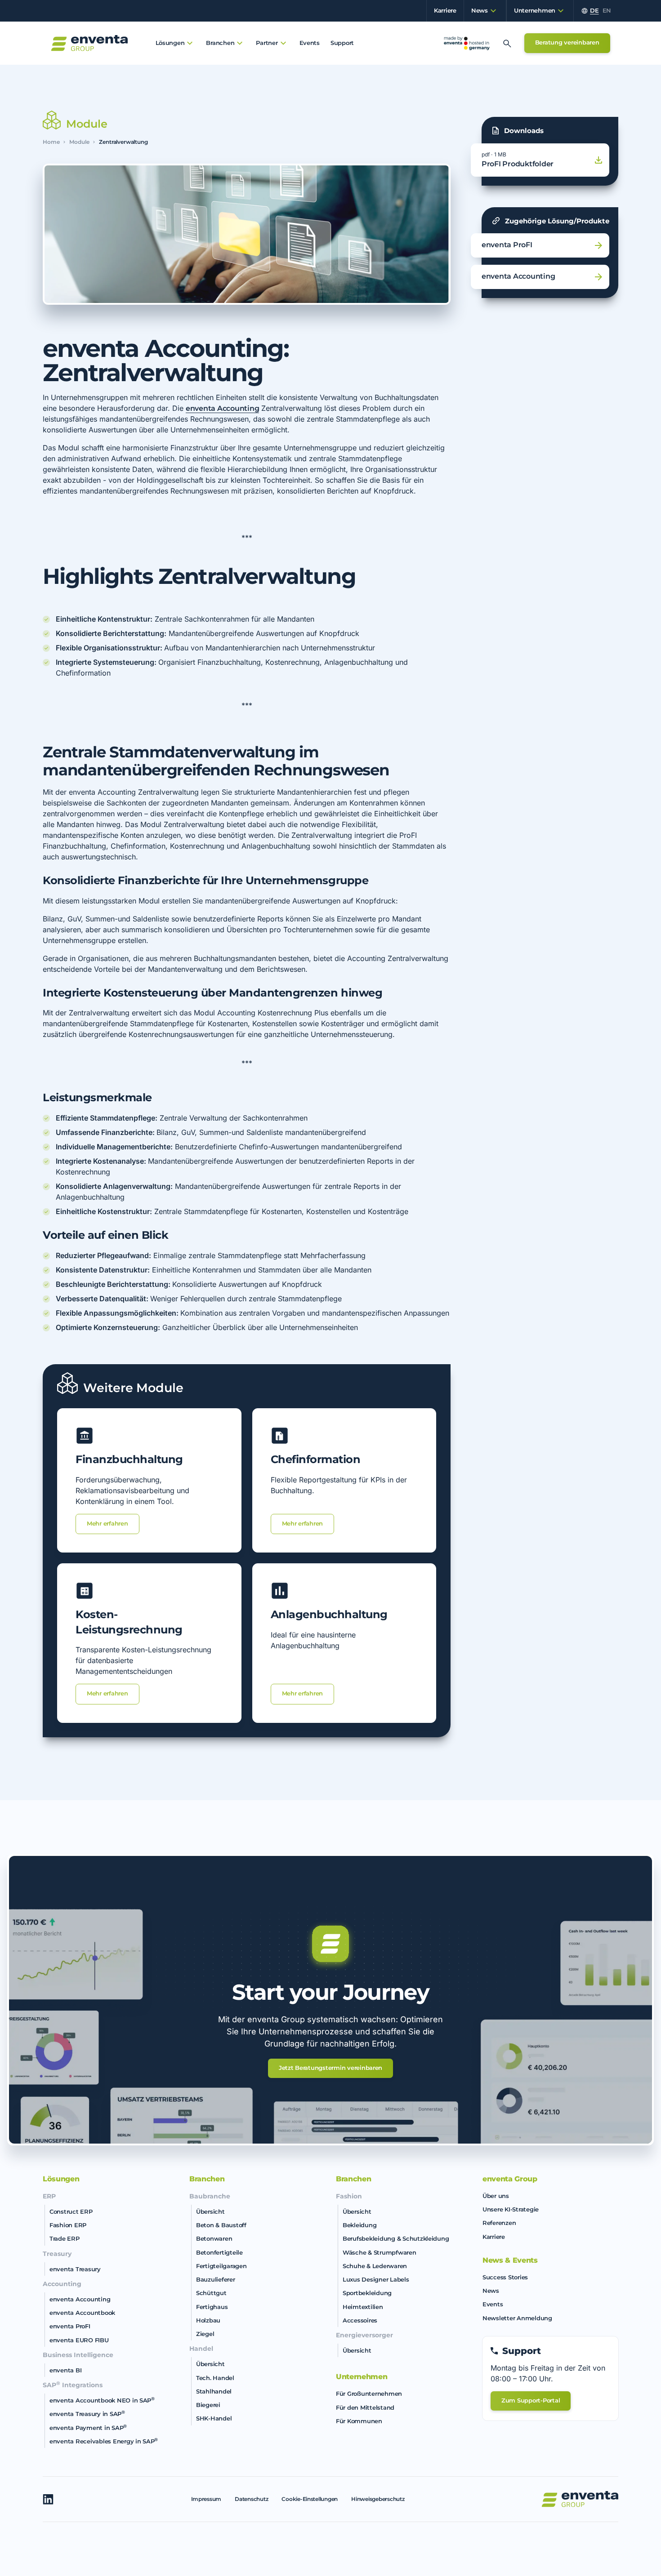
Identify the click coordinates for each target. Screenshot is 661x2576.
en (607, 11)
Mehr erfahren (107, 1523)
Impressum (206, 2499)
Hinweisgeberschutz (378, 2499)
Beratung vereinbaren (567, 42)
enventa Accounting (222, 408)
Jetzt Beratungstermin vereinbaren (330, 2068)
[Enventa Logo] (89, 43)
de (594, 11)
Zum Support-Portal (531, 2400)
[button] (481, 11)
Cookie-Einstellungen (310, 2499)
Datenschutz (251, 2499)
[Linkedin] (48, 2499)
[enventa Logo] (580, 2499)
